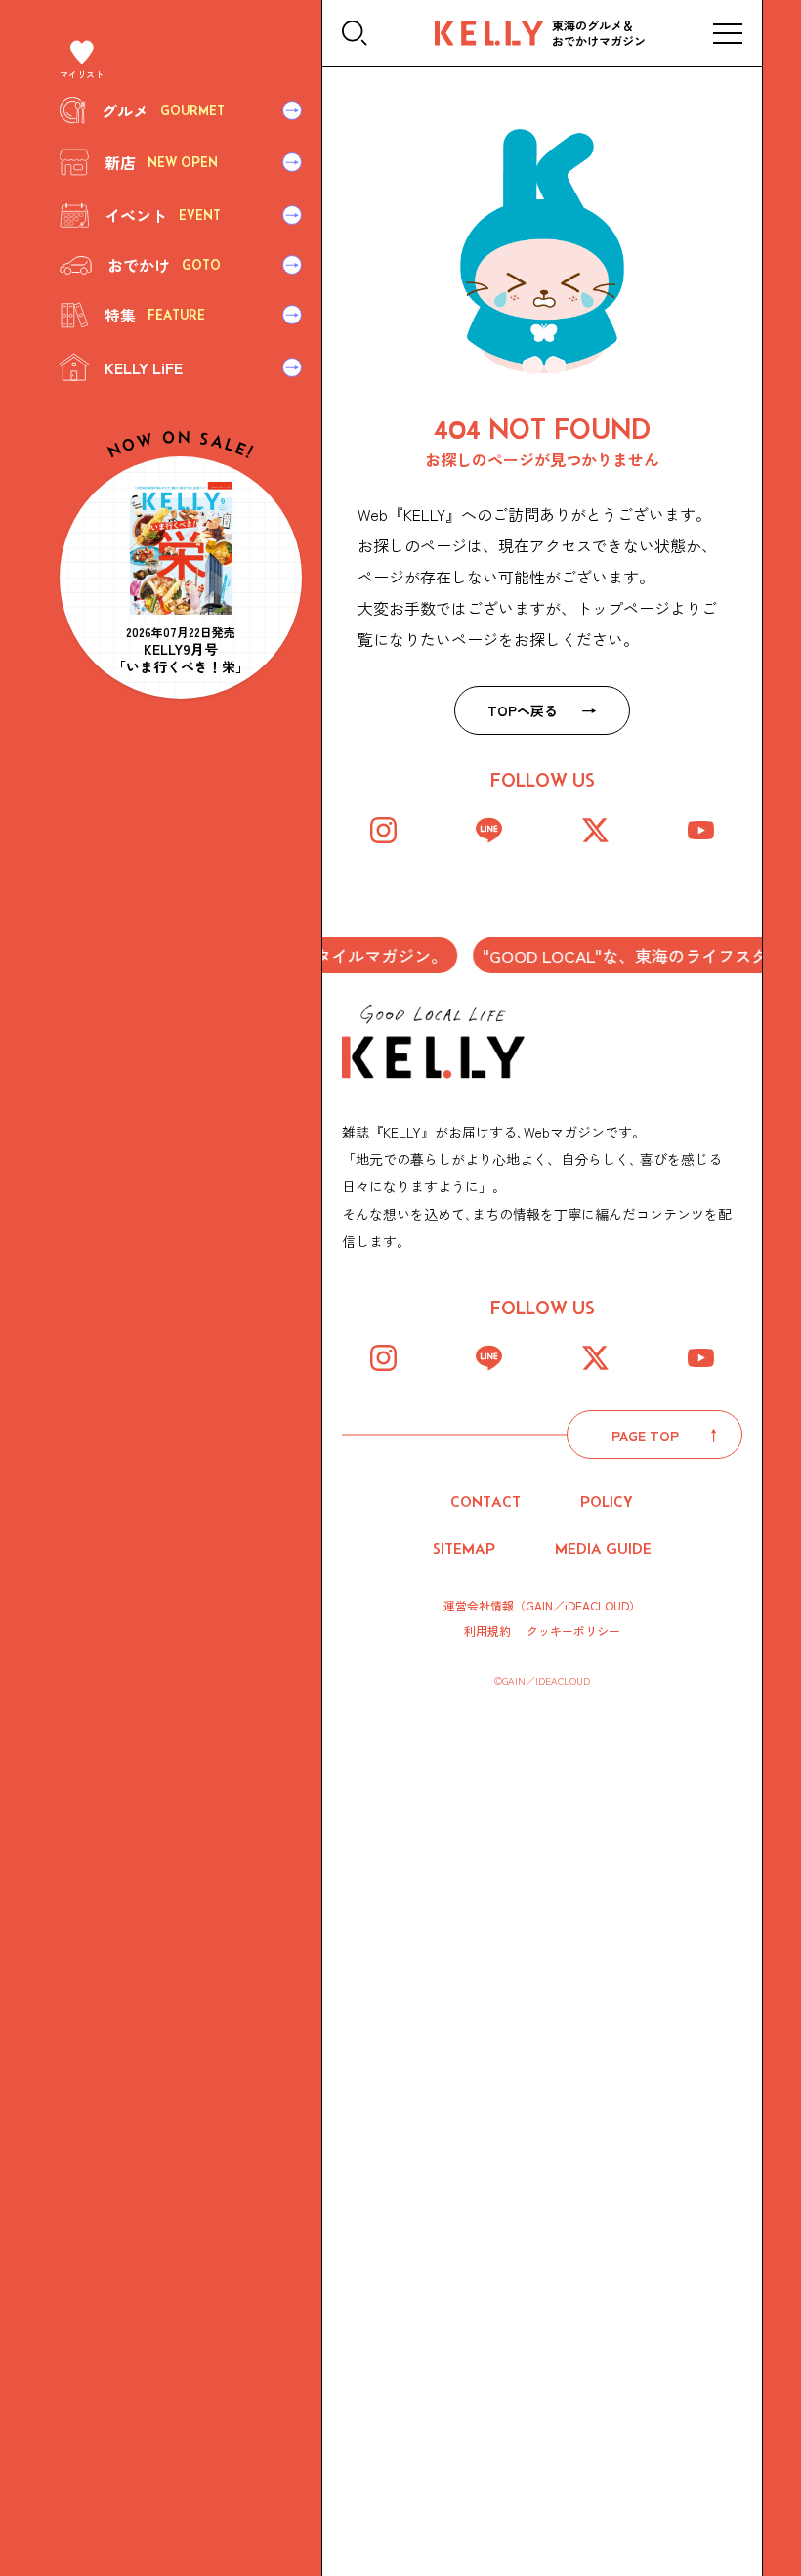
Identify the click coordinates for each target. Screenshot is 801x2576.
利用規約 (487, 1631)
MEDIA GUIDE (603, 1548)
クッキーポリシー (573, 1631)
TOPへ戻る (523, 710)
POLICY (607, 1502)
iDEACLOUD (597, 1605)
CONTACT (485, 1502)
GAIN (539, 1605)
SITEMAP (464, 1548)
